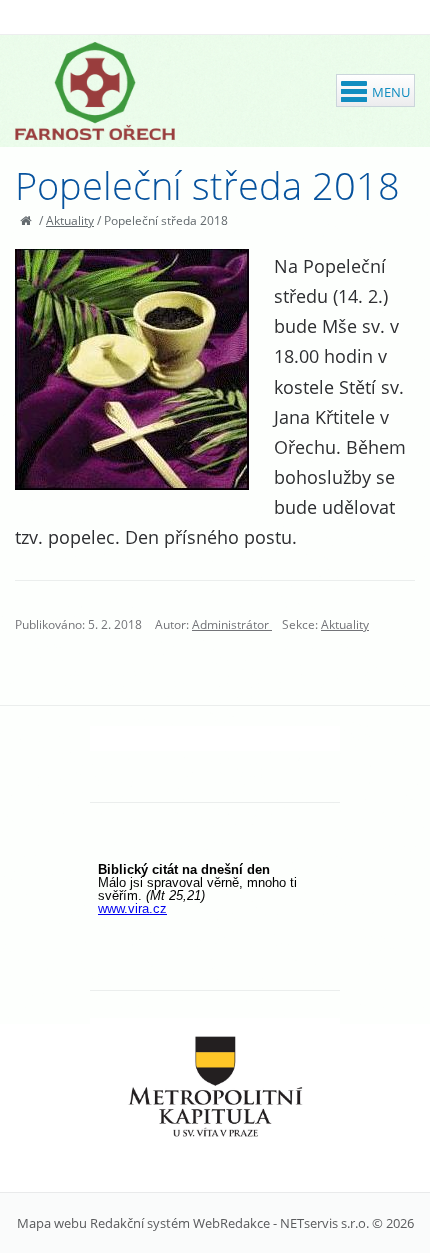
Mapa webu (52, 1223)
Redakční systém (140, 1223)
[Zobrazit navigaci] (375, 90)
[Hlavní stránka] (25, 220)
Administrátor (232, 624)
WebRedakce (231, 1223)
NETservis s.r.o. (324, 1223)
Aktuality (70, 220)
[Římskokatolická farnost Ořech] (95, 91)
